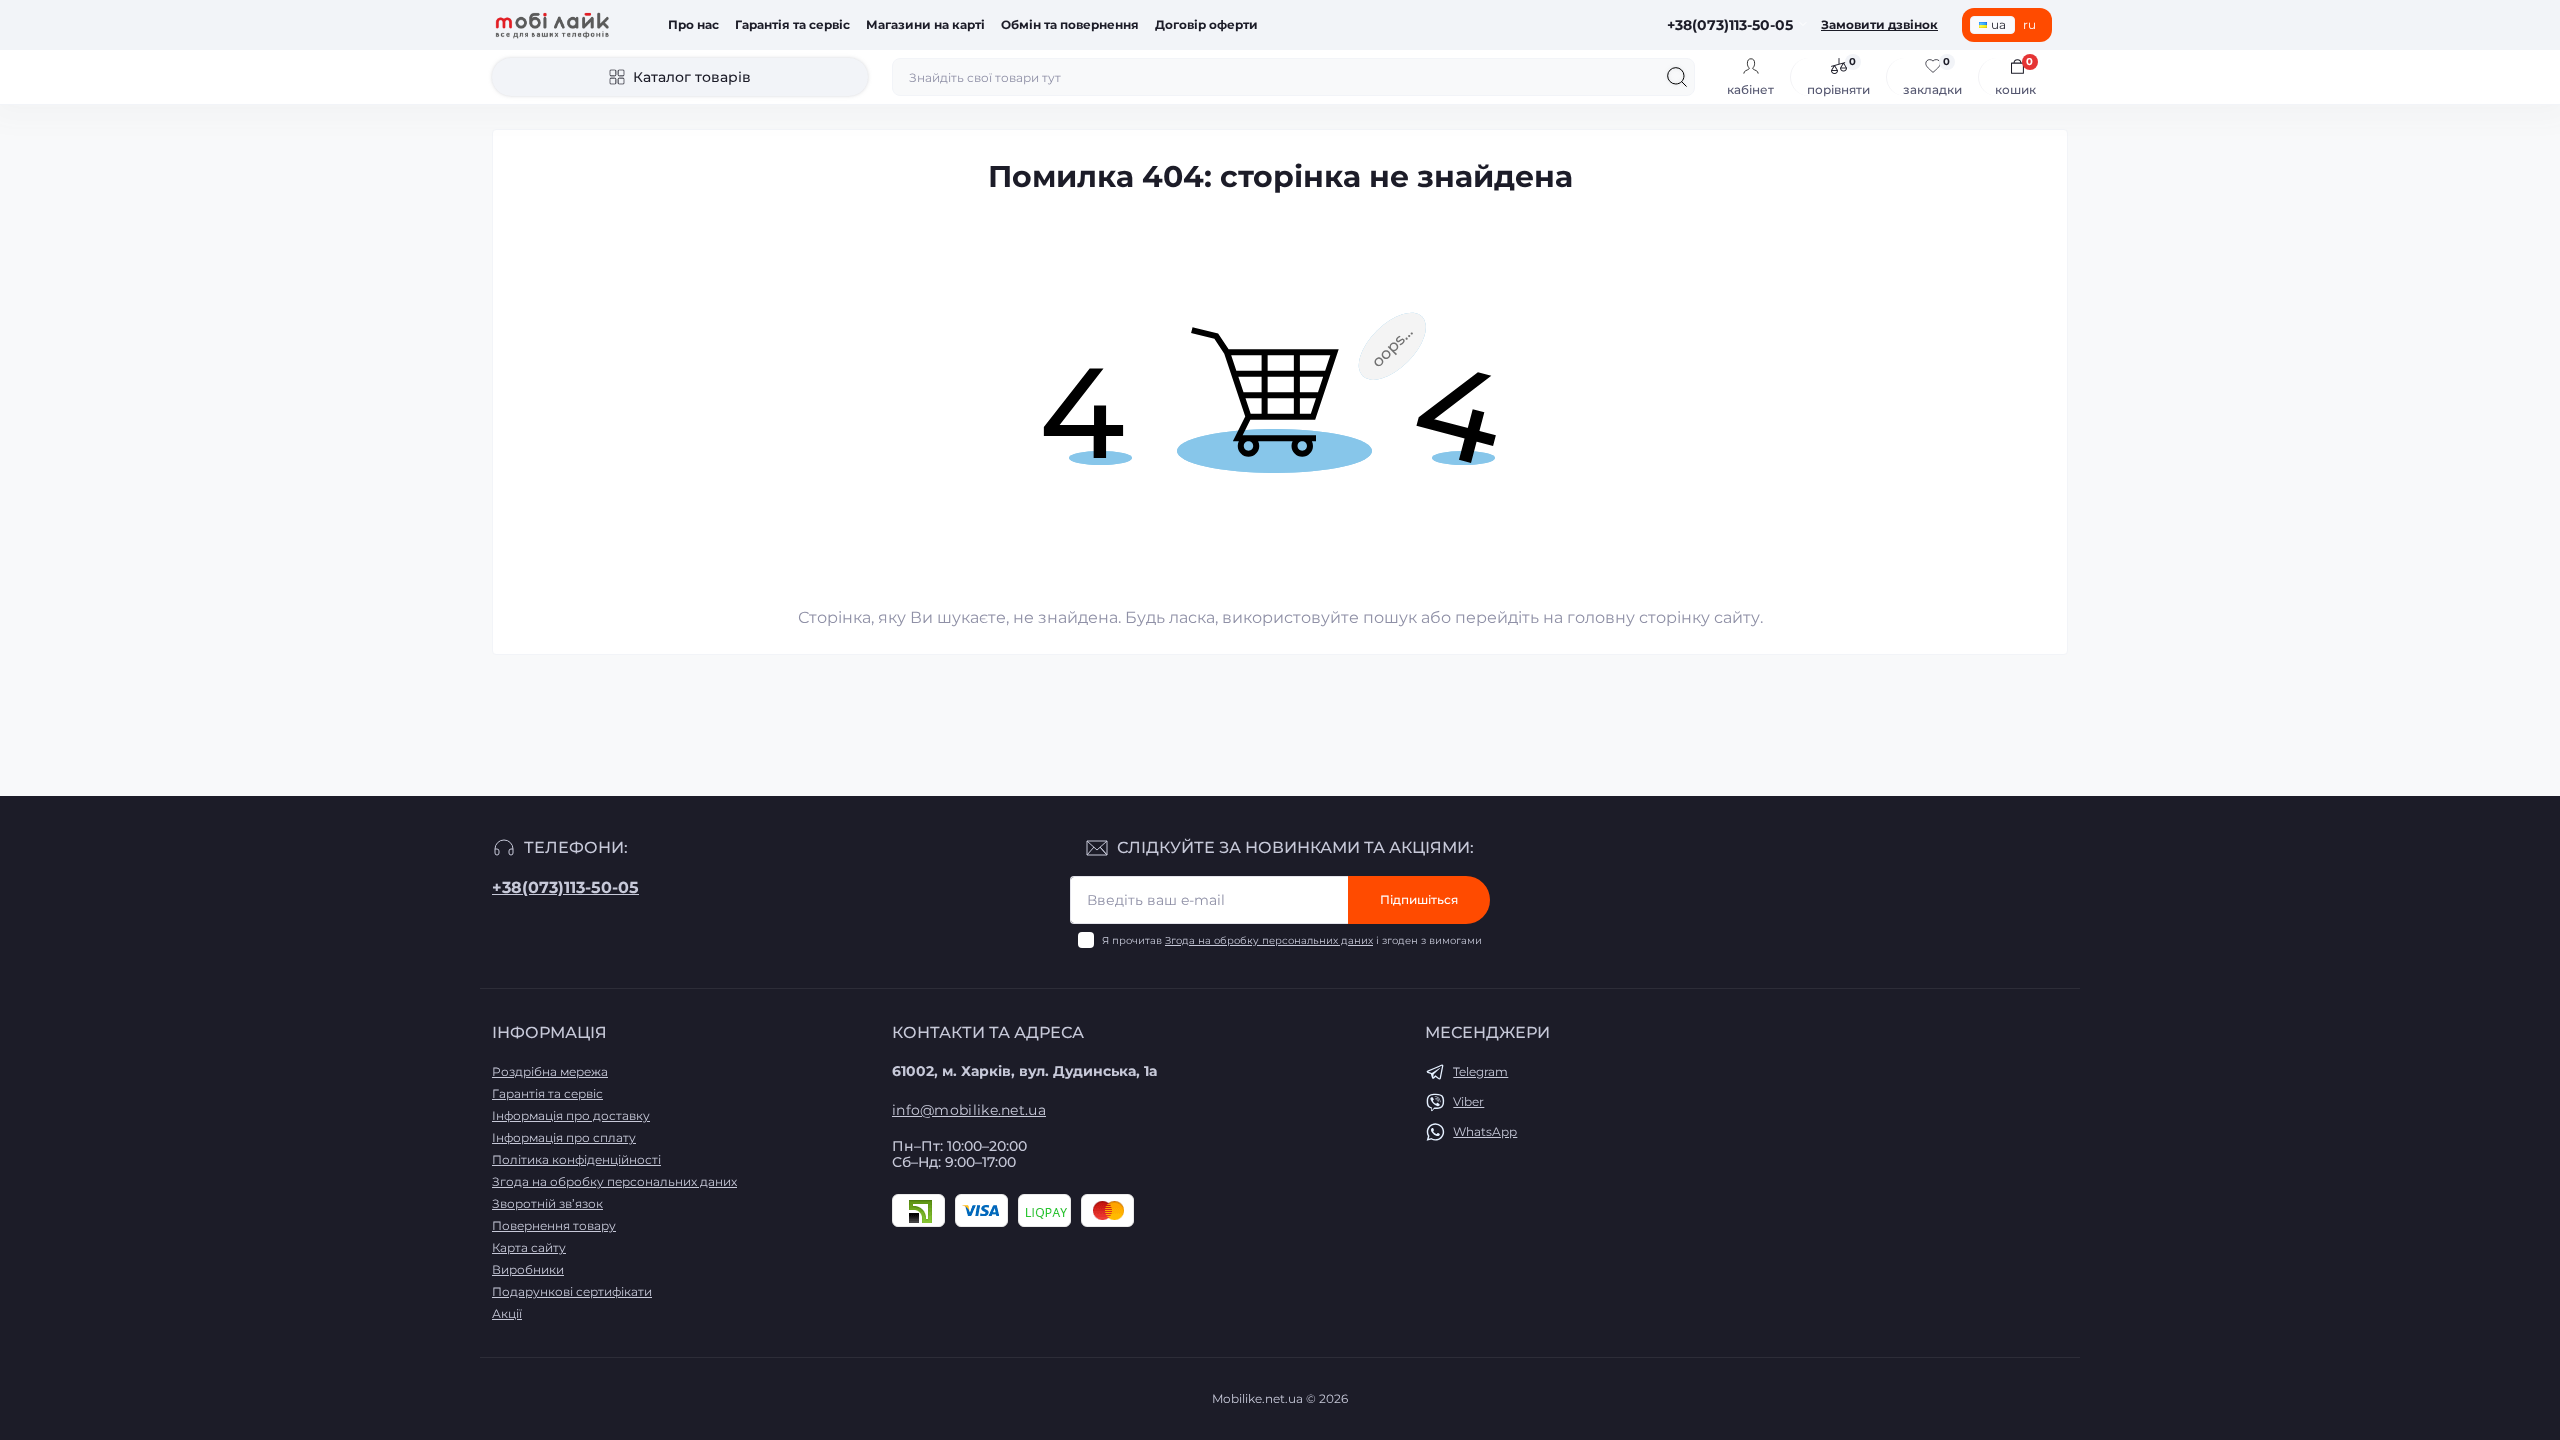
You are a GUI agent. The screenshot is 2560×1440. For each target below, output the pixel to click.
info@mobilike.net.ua (969, 1110)
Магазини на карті (925, 24)
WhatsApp (1485, 1131)
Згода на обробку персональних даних (1269, 940)
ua (1998, 24)
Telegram (1480, 1071)
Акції (507, 1313)
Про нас (693, 24)
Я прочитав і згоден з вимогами (1292, 940)
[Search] (1677, 77)
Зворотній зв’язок (547, 1203)
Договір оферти (1206, 24)
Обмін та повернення (1070, 24)
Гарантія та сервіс (792, 24)
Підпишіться (1419, 899)
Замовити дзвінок (1879, 24)
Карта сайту (529, 1247)
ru (2029, 24)
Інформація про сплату (564, 1137)
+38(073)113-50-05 (565, 887)
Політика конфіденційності (576, 1159)
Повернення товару (554, 1225)
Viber (1468, 1101)
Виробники (528, 1269)
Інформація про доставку (571, 1115)
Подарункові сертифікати (572, 1291)
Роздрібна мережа (550, 1071)
